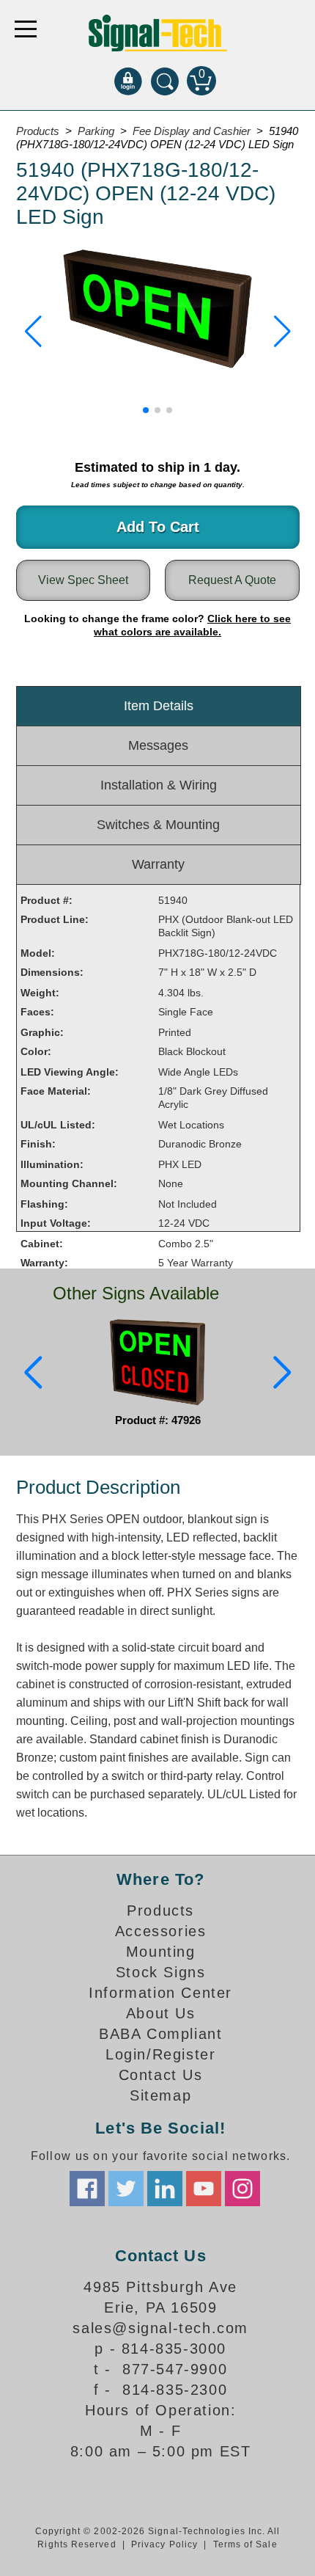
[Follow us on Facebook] (87, 2189)
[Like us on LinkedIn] (165, 2189)
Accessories (161, 1931)
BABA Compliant (160, 2034)
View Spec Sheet (83, 580)
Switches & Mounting (158, 825)
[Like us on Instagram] (242, 2189)
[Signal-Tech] (158, 33)
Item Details (159, 706)
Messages (158, 745)
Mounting (161, 1952)
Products (160, 1911)
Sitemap (160, 2095)
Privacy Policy (164, 2544)
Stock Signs (161, 1972)
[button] (33, 332)
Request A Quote (232, 580)
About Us (161, 2013)
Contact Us (161, 2075)
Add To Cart (158, 527)
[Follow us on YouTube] (204, 2189)
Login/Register (160, 2054)
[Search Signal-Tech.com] (165, 81)
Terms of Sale (245, 2544)
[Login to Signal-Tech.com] (128, 81)
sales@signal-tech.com (160, 2328)
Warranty (158, 864)
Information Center (160, 1993)
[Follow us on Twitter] (126, 2189)
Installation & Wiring (159, 785)
